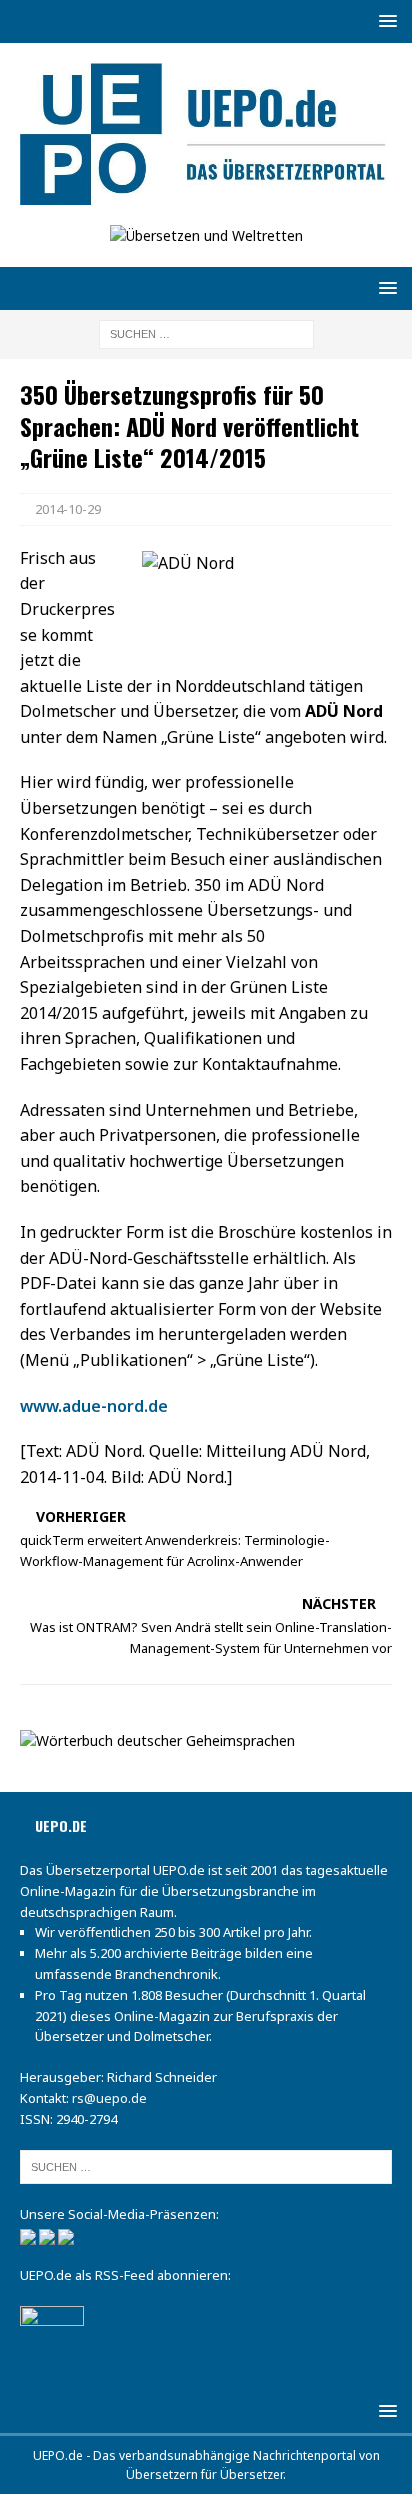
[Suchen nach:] (206, 333)
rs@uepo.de (109, 2098)
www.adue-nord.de (94, 1406)
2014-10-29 (68, 509)
